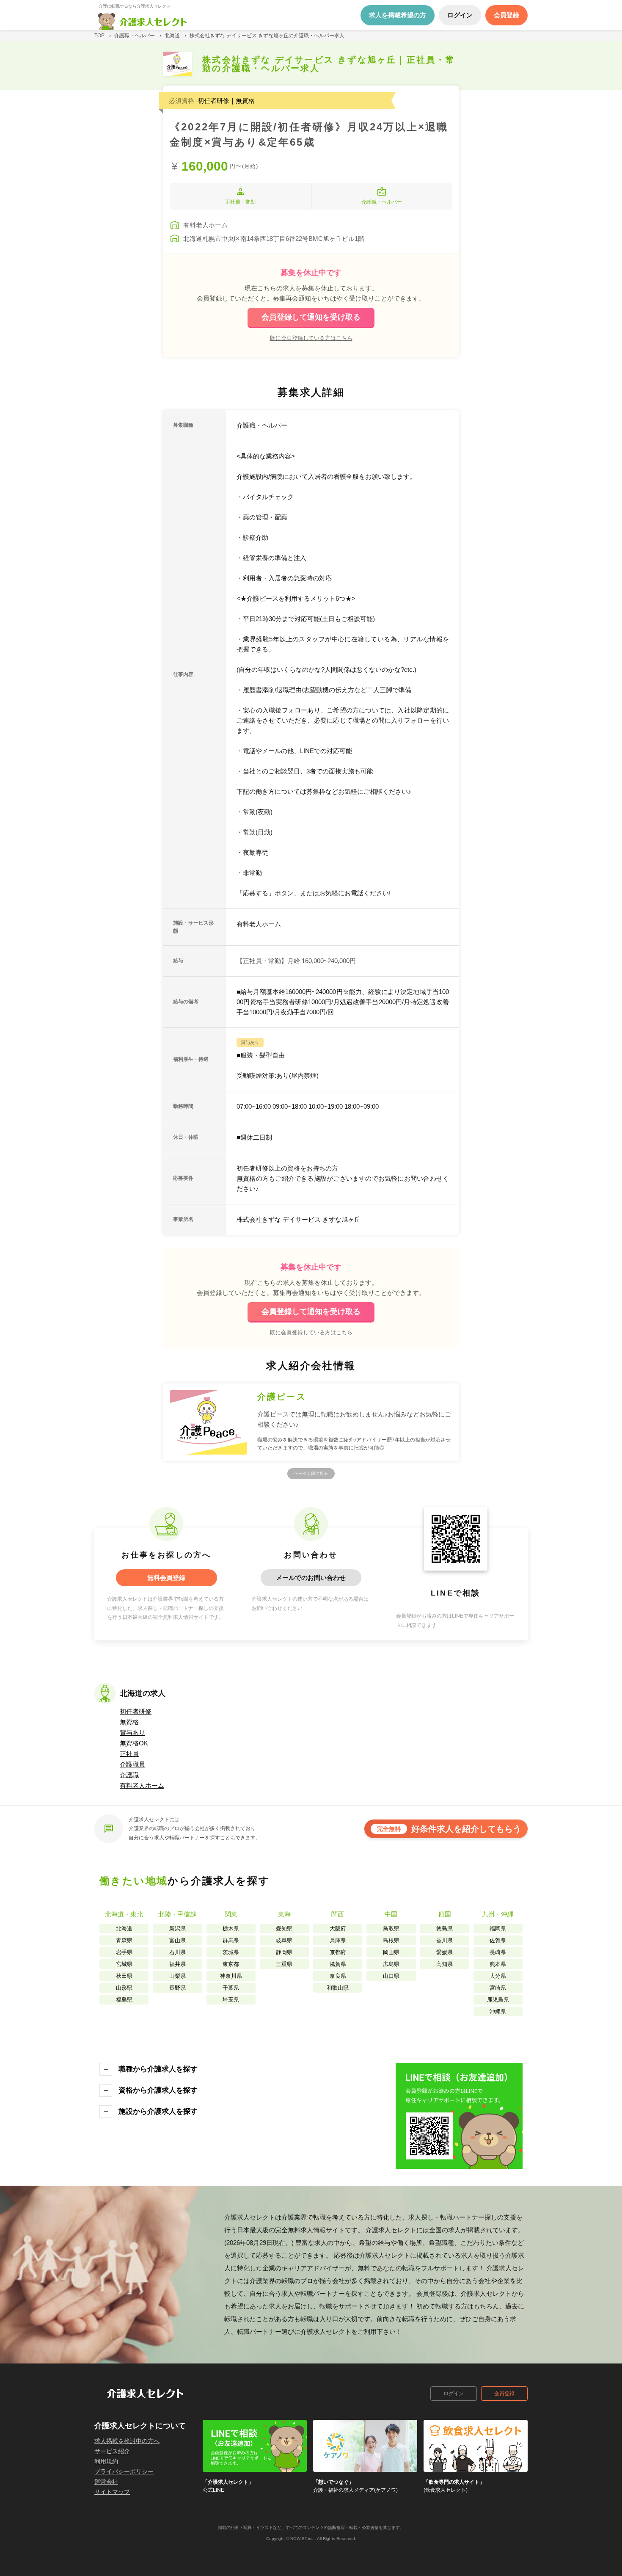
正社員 (129, 1754)
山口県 (391, 1976)
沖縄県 (498, 2011)
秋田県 (124, 1976)
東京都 (231, 1964)
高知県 (444, 1964)
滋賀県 (338, 1964)
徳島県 (444, 1929)
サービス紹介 (112, 2451)
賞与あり (132, 1733)
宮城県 (124, 1964)
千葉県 (231, 1988)
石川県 (178, 1952)
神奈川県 (231, 1976)
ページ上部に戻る (311, 1473)
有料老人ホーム (142, 1785)
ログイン (454, 2394)
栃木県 (231, 1929)
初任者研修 (136, 1711)
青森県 (124, 1940)
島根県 (391, 1940)
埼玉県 (231, 2000)
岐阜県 (284, 1940)
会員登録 (504, 2394)
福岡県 (498, 1929)
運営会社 (106, 2482)
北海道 (124, 1929)
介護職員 (132, 1764)
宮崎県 (498, 1988)
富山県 (178, 1940)
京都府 (338, 1952)
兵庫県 (338, 1940)
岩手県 (124, 1952)
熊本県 (498, 1964)
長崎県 (498, 1952)
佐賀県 (498, 1940)
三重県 (284, 1964)
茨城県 (231, 1952)
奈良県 (338, 1976)
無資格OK (134, 1743)
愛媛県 (444, 1952)
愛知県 (284, 1929)
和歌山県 (338, 1988)
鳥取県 (391, 1929)
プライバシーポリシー (124, 2471)
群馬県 (231, 1940)
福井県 (178, 1964)
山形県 (124, 1988)
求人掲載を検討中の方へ (127, 2441)
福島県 (124, 2000)
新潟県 (178, 1929)
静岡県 (284, 1952)
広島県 (391, 1964)
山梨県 (178, 1976)
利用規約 (106, 2461)
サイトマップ (112, 2492)
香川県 (444, 1940)
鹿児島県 (498, 2000)
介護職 (129, 1775)
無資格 (129, 1722)
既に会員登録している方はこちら (311, 338)
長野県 (178, 1988)
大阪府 (338, 1929)
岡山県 (391, 1952)
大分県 (498, 1976)
